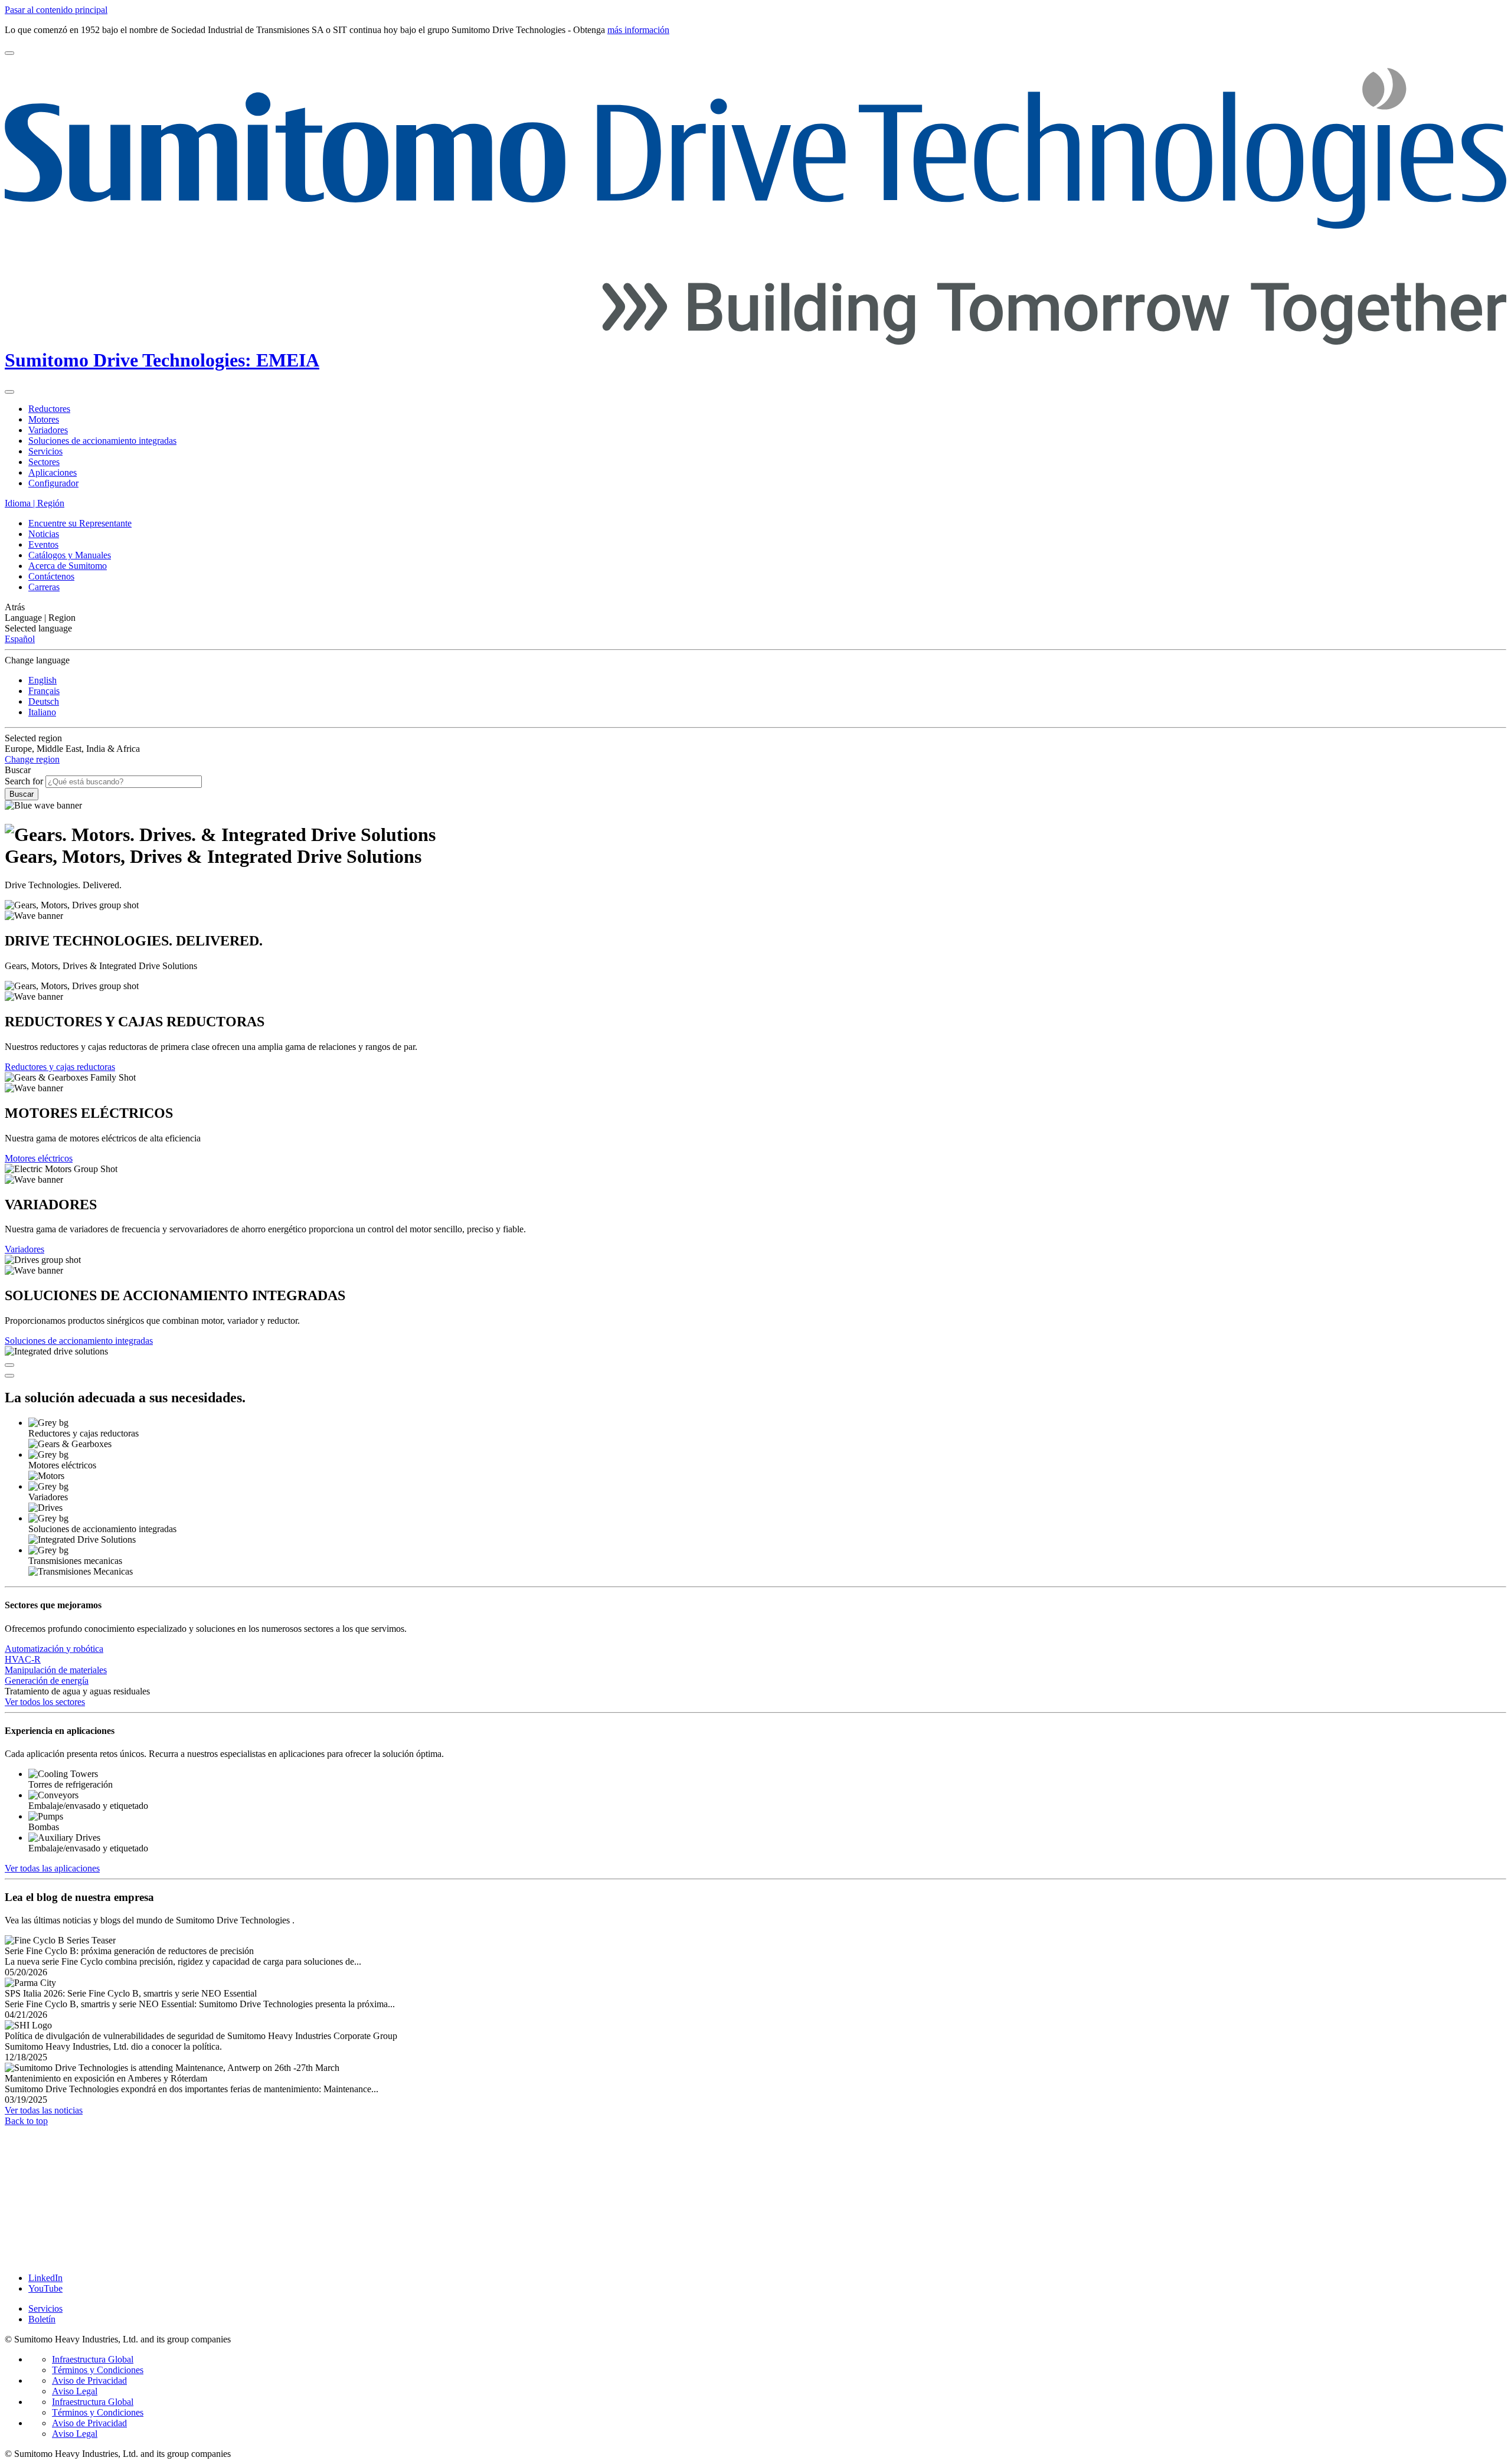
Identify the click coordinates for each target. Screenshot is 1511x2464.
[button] (755, 607)
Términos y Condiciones (98, 2370)
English (42, 680)
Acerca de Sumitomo (68, 566)
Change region (32, 759)
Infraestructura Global (93, 2359)
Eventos (43, 544)
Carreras (44, 587)
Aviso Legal (75, 2391)
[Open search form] (9, 392)
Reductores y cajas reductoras (60, 1067)
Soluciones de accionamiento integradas (79, 1341)
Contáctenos (51, 576)
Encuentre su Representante (80, 523)
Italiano (42, 712)
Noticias (44, 534)
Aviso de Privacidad (89, 2380)
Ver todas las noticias (44, 2110)
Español (20, 639)
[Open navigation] (9, 53)
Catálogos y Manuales (70, 555)
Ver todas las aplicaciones (52, 1868)
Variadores (24, 1249)
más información (638, 30)
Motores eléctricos (39, 1158)
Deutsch (44, 701)
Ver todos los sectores (45, 1702)
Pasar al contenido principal (56, 10)
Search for (24, 781)
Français (44, 691)
